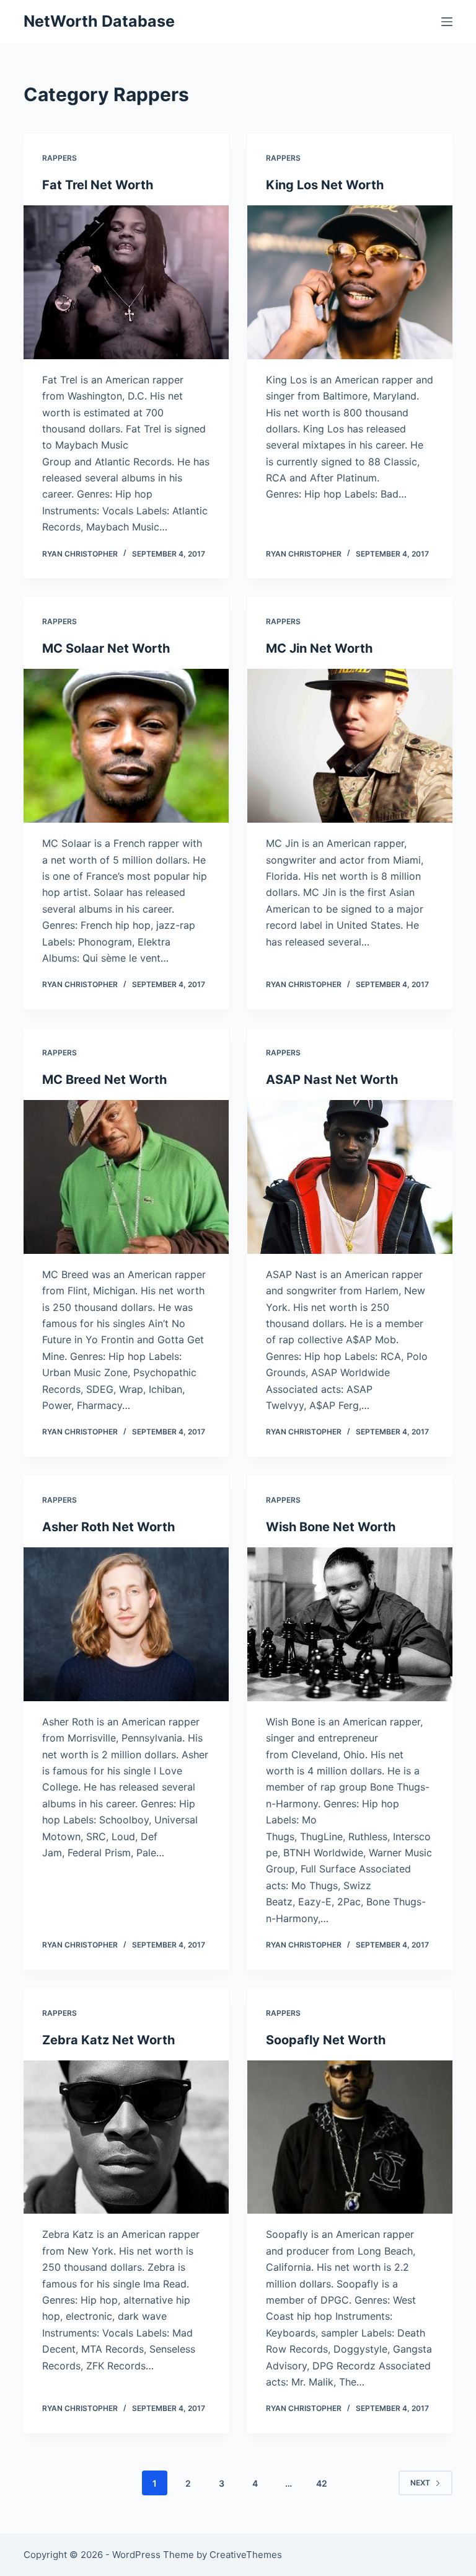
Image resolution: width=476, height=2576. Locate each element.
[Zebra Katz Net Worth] (126, 2137)
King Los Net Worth (325, 185)
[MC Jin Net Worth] (350, 746)
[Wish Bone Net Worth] (350, 1624)
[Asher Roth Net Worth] (126, 1624)
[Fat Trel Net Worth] (126, 282)
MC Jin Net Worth (319, 648)
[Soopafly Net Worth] (350, 2137)
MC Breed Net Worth (104, 1080)
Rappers (59, 158)
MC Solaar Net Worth (106, 648)
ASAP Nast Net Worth (332, 1080)
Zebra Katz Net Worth (108, 2040)
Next (420, 2483)
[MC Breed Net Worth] (126, 1177)
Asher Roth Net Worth (108, 1527)
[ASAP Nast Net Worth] (350, 1177)
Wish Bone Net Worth (331, 1527)
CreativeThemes (246, 2555)
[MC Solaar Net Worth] (126, 746)
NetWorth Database (99, 21)
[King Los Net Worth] (350, 282)
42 (322, 2483)
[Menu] (447, 22)
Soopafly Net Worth (326, 2040)
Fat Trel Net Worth (98, 185)
